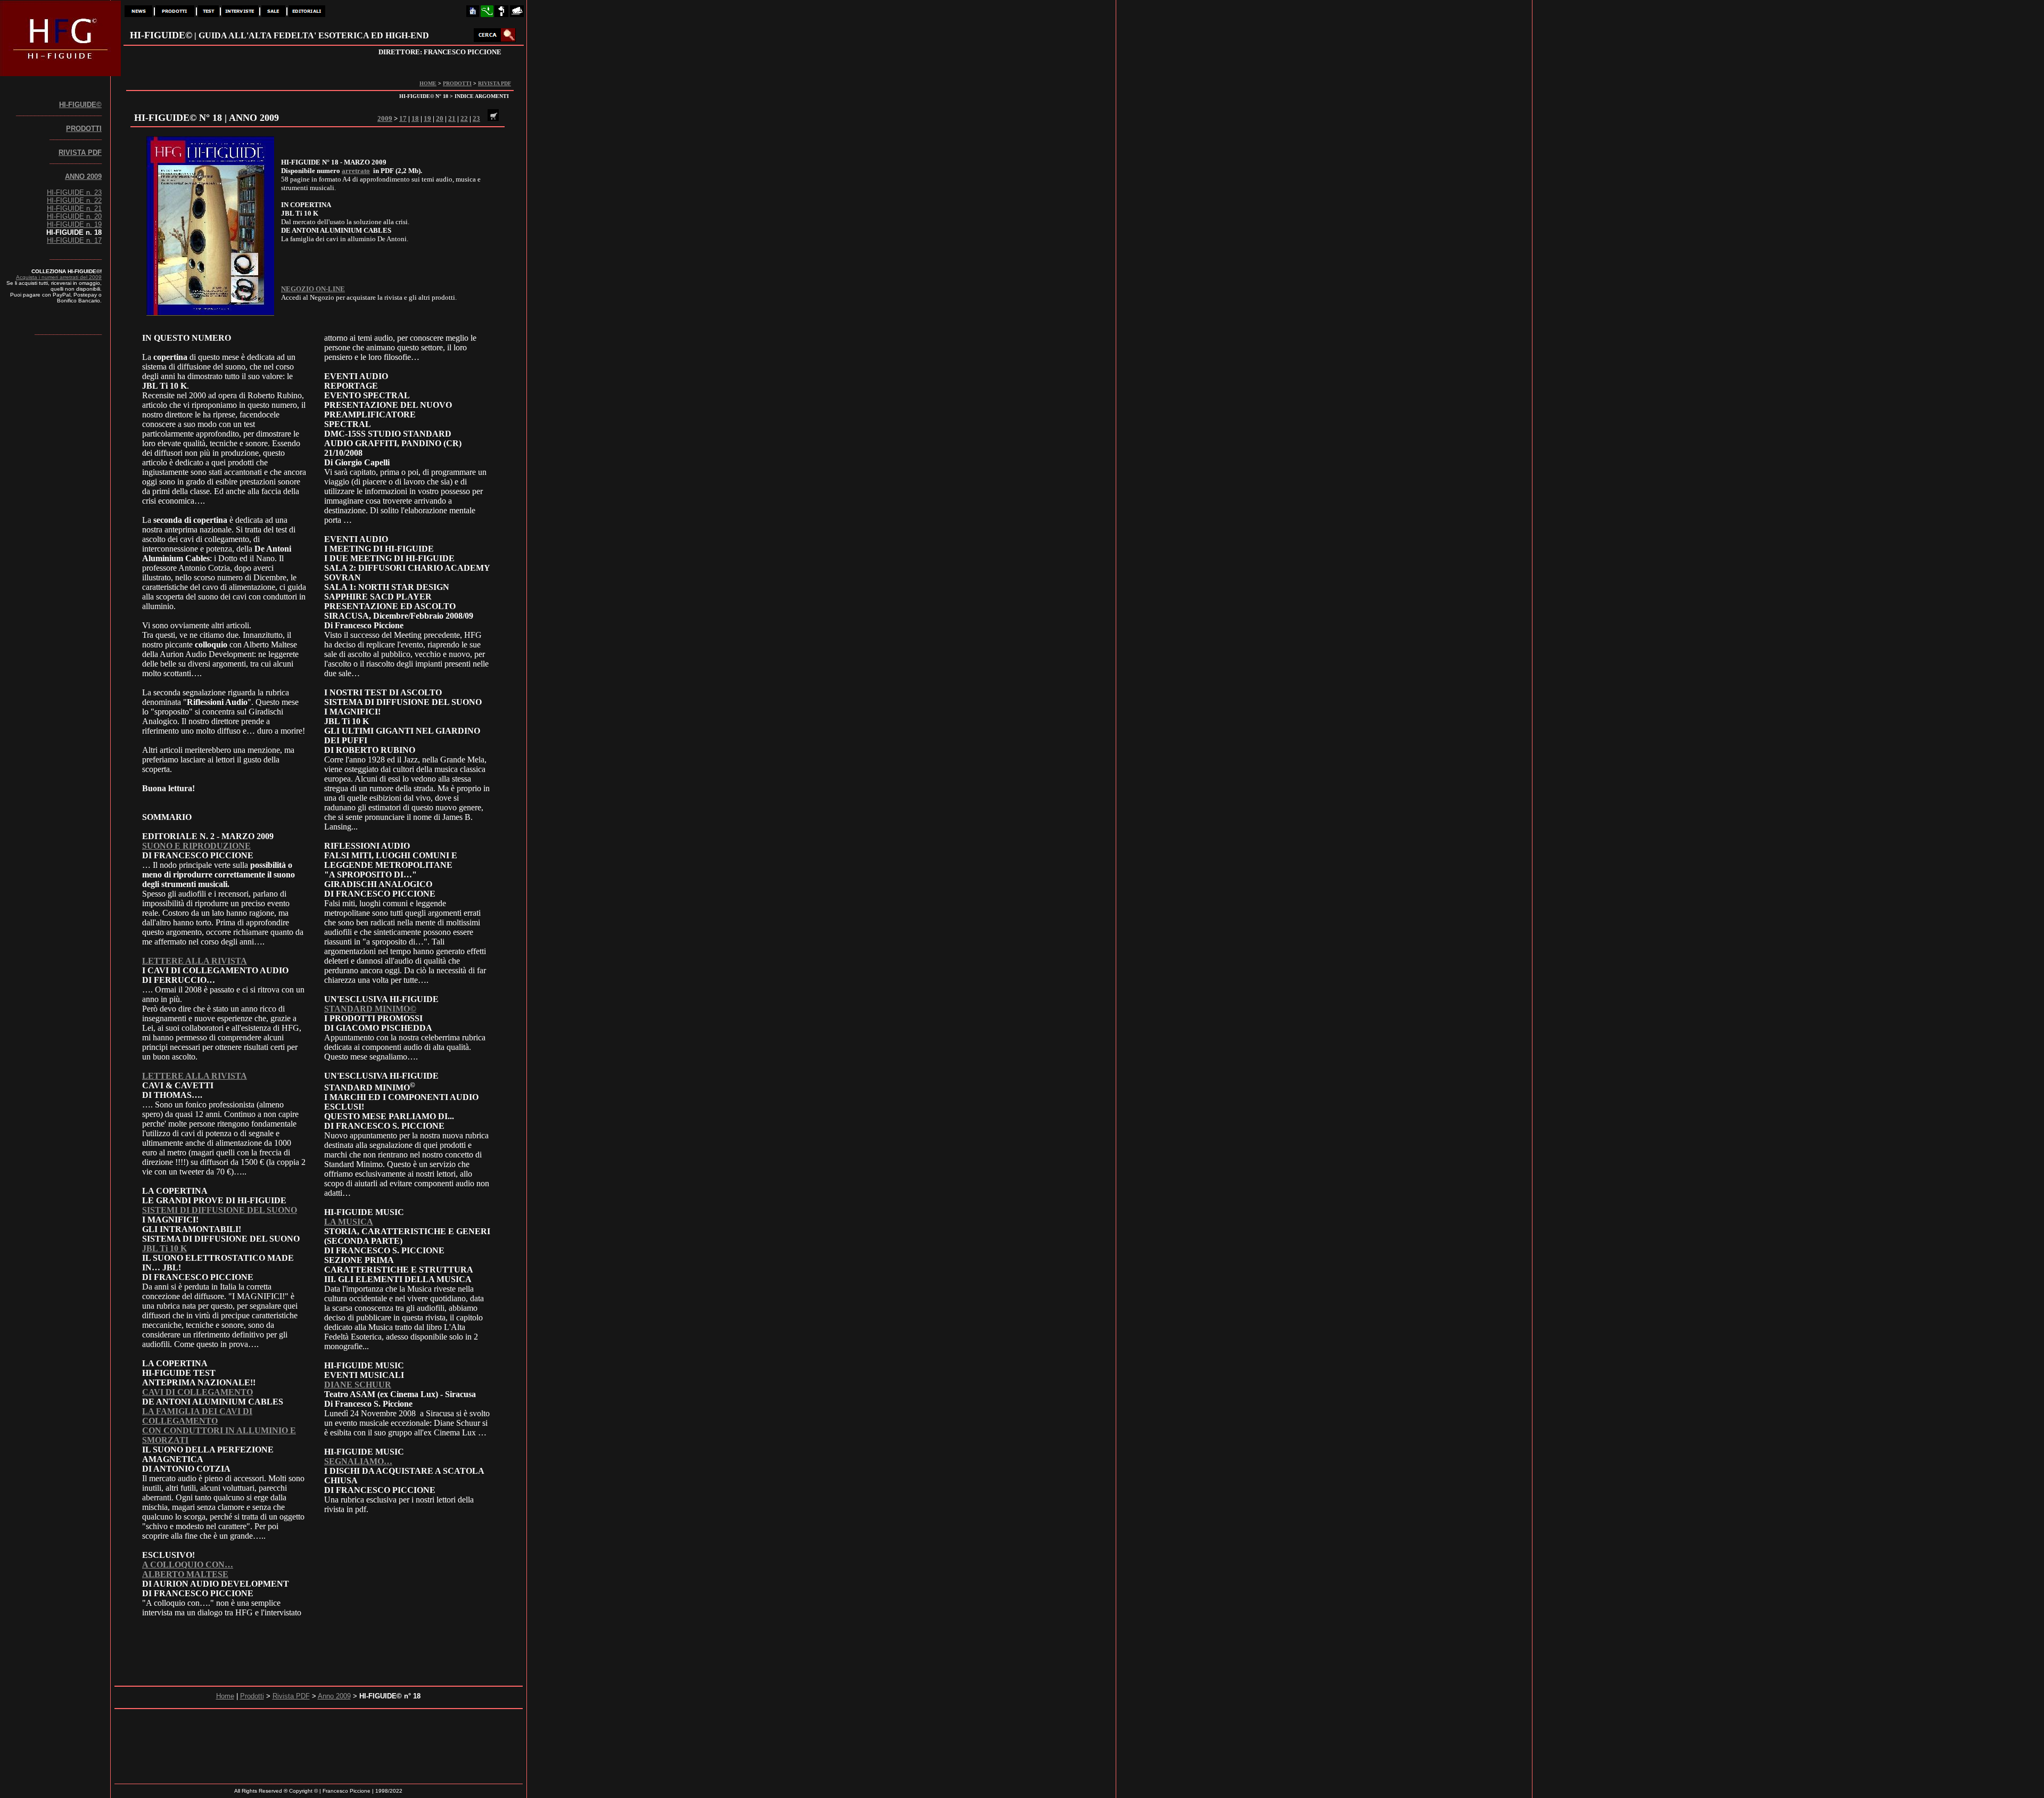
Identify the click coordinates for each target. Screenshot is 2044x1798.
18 (415, 118)
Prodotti (252, 1696)
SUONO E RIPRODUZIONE (196, 846)
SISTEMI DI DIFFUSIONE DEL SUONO (220, 1210)
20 (440, 118)
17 (403, 118)
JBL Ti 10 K (164, 1248)
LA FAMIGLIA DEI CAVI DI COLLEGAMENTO (197, 1416)
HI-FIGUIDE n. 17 (74, 240)
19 (427, 118)
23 (476, 118)
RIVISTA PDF (494, 83)
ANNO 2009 (83, 176)
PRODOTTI (457, 83)
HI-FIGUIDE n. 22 (74, 200)
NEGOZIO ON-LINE (313, 289)
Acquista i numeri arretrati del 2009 (59, 277)
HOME (428, 83)
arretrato (356, 171)
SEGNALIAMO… (358, 1461)
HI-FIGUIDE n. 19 (74, 224)
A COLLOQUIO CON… (188, 1565)
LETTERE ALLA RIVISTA (195, 961)
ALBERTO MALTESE (185, 1574)
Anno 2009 (334, 1696)
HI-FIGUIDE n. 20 (74, 216)
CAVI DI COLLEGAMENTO (197, 1392)
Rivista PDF (291, 1696)
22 (464, 118)
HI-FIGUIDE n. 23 (74, 192)
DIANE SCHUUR (358, 1385)
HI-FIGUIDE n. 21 (74, 208)
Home (225, 1696)
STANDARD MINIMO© (370, 1009)
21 (452, 118)
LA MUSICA (349, 1222)
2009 (385, 118)
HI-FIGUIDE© (80, 105)
